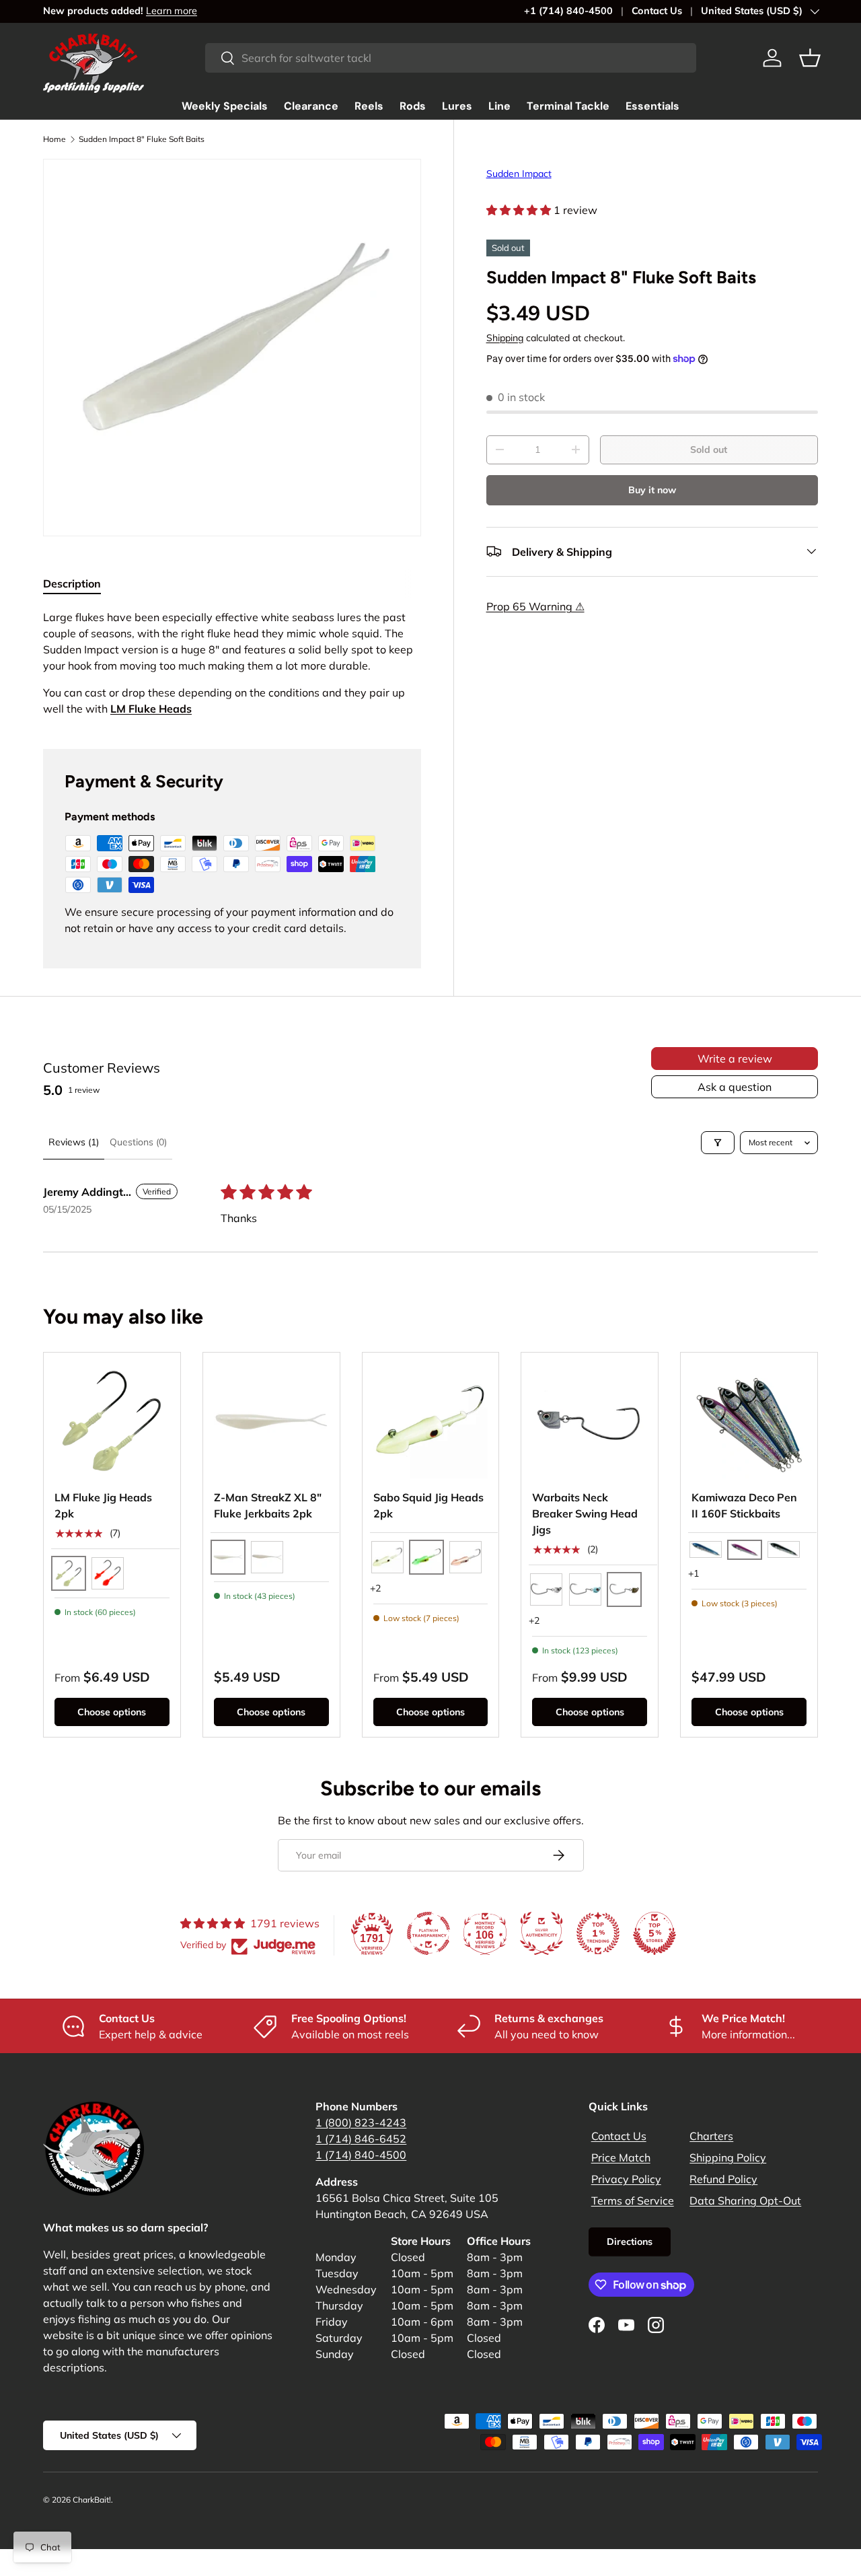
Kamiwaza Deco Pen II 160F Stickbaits (744, 1505)
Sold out (709, 450)
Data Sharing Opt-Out (745, 2201)
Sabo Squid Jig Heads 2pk (428, 1505)
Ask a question (735, 1087)
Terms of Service (633, 2201)
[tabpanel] (232, 663)
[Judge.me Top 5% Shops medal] (654, 1933)
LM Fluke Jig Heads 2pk (103, 1505)
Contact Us (657, 11)
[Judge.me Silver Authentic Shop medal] (541, 1933)
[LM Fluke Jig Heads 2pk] (112, 1421)
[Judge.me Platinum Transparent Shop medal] (428, 1933)
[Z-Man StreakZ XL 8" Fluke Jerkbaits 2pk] (271, 1421)
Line (499, 106)
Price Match (621, 2157)
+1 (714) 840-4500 (568, 11)
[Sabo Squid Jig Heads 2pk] (431, 1421)
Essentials (652, 106)
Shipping (505, 338)
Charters (711, 2136)
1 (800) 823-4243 (361, 2122)
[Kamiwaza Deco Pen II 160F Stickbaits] (749, 1421)
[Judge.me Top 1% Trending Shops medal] (598, 1933)
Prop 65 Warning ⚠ (535, 606)
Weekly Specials (225, 106)
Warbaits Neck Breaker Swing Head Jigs (585, 1513)
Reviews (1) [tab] (74, 1142)
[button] (810, 58)
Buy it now (652, 489)
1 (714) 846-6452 (361, 2139)
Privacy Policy (626, 2179)
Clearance (311, 106)
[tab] (72, 583)
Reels (369, 106)
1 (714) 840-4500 (361, 2155)
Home (54, 139)
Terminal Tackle (568, 106)
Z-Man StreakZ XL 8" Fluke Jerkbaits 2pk (268, 1505)
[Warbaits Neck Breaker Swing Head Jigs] (590, 1421)
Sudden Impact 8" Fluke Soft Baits (142, 139)
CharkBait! (92, 2500)
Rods (413, 106)
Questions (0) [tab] (138, 1142)
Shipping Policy (728, 2157)
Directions (630, 2242)
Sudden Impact (519, 174)
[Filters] (718, 1143)
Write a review (735, 1059)
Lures (457, 106)
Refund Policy (723, 2179)
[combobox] (451, 58)
